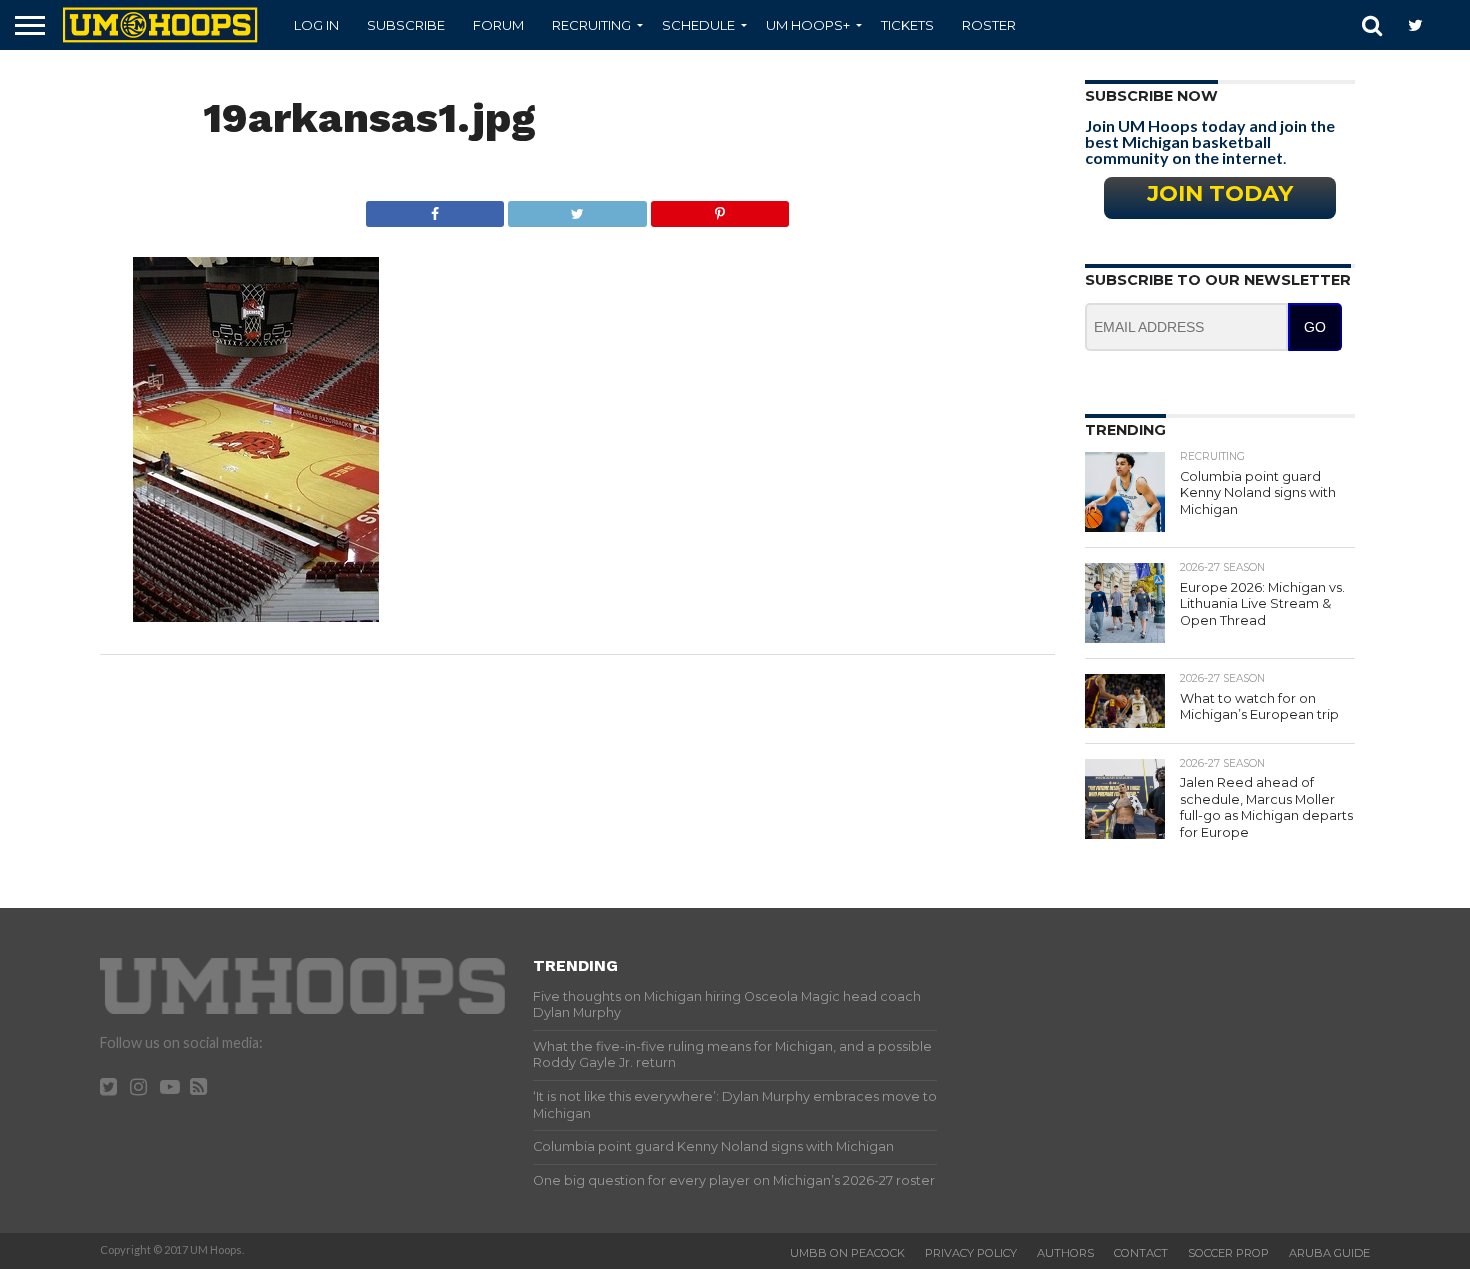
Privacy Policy (971, 1253)
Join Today (1220, 193)
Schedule (698, 25)
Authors (1065, 1253)
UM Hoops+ (808, 25)
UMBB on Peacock (847, 1253)
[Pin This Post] (720, 208)
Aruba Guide (1329, 1253)
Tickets (907, 25)
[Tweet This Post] (577, 208)
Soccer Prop (1228, 1253)
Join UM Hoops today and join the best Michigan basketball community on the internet (1210, 141)
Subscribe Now (1151, 96)
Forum (498, 25)
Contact (1141, 1253)
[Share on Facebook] (435, 208)
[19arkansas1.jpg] (256, 615)
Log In (316, 25)
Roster (989, 25)
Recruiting (591, 25)
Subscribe (406, 25)
